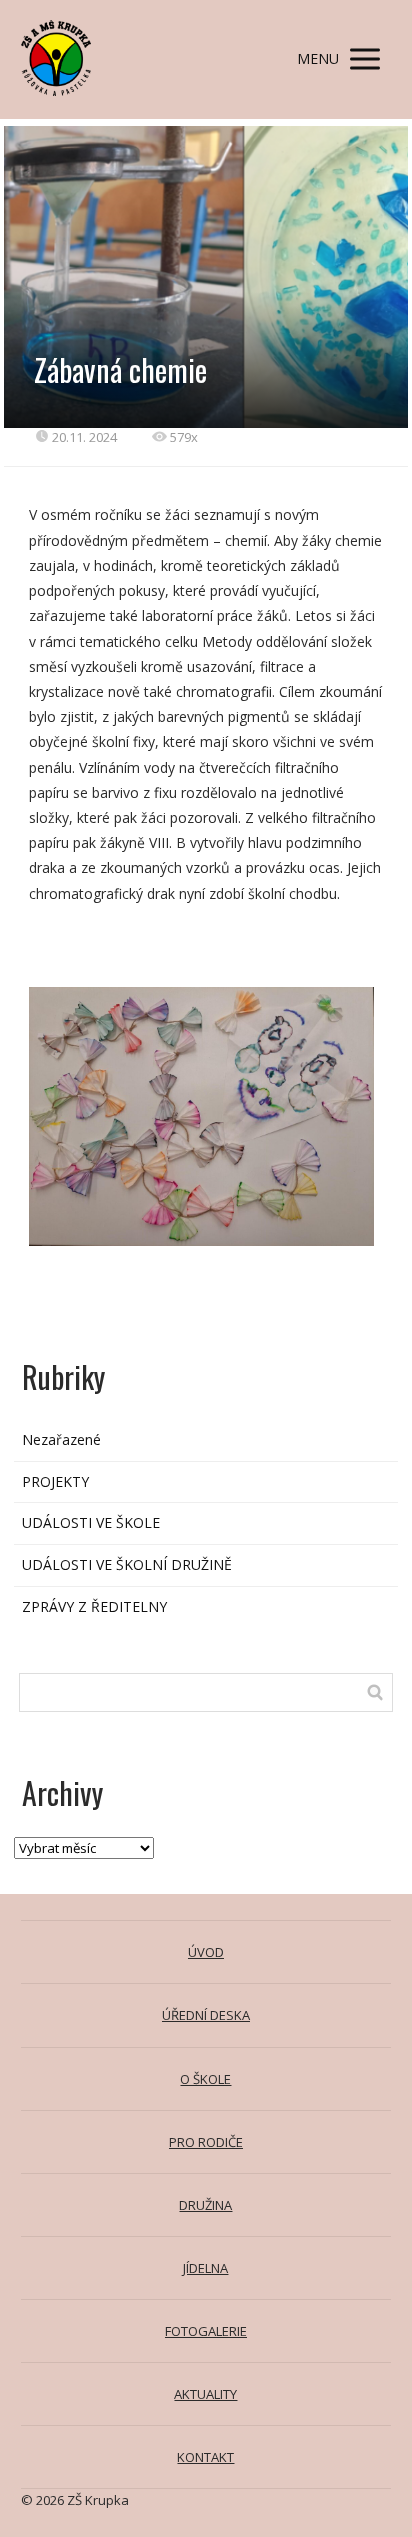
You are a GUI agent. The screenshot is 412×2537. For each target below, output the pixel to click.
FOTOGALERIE (206, 2331)
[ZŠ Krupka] (56, 59)
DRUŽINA (205, 2205)
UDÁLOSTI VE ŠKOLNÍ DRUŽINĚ (127, 1564)
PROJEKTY (55, 1481)
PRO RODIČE (206, 2142)
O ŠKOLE (205, 2079)
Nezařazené (61, 1439)
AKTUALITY (205, 2394)
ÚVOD (206, 1952)
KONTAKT (205, 2457)
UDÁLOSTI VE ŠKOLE (91, 1522)
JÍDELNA (205, 2268)
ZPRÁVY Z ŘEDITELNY (94, 1606)
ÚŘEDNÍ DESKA (206, 2015)
